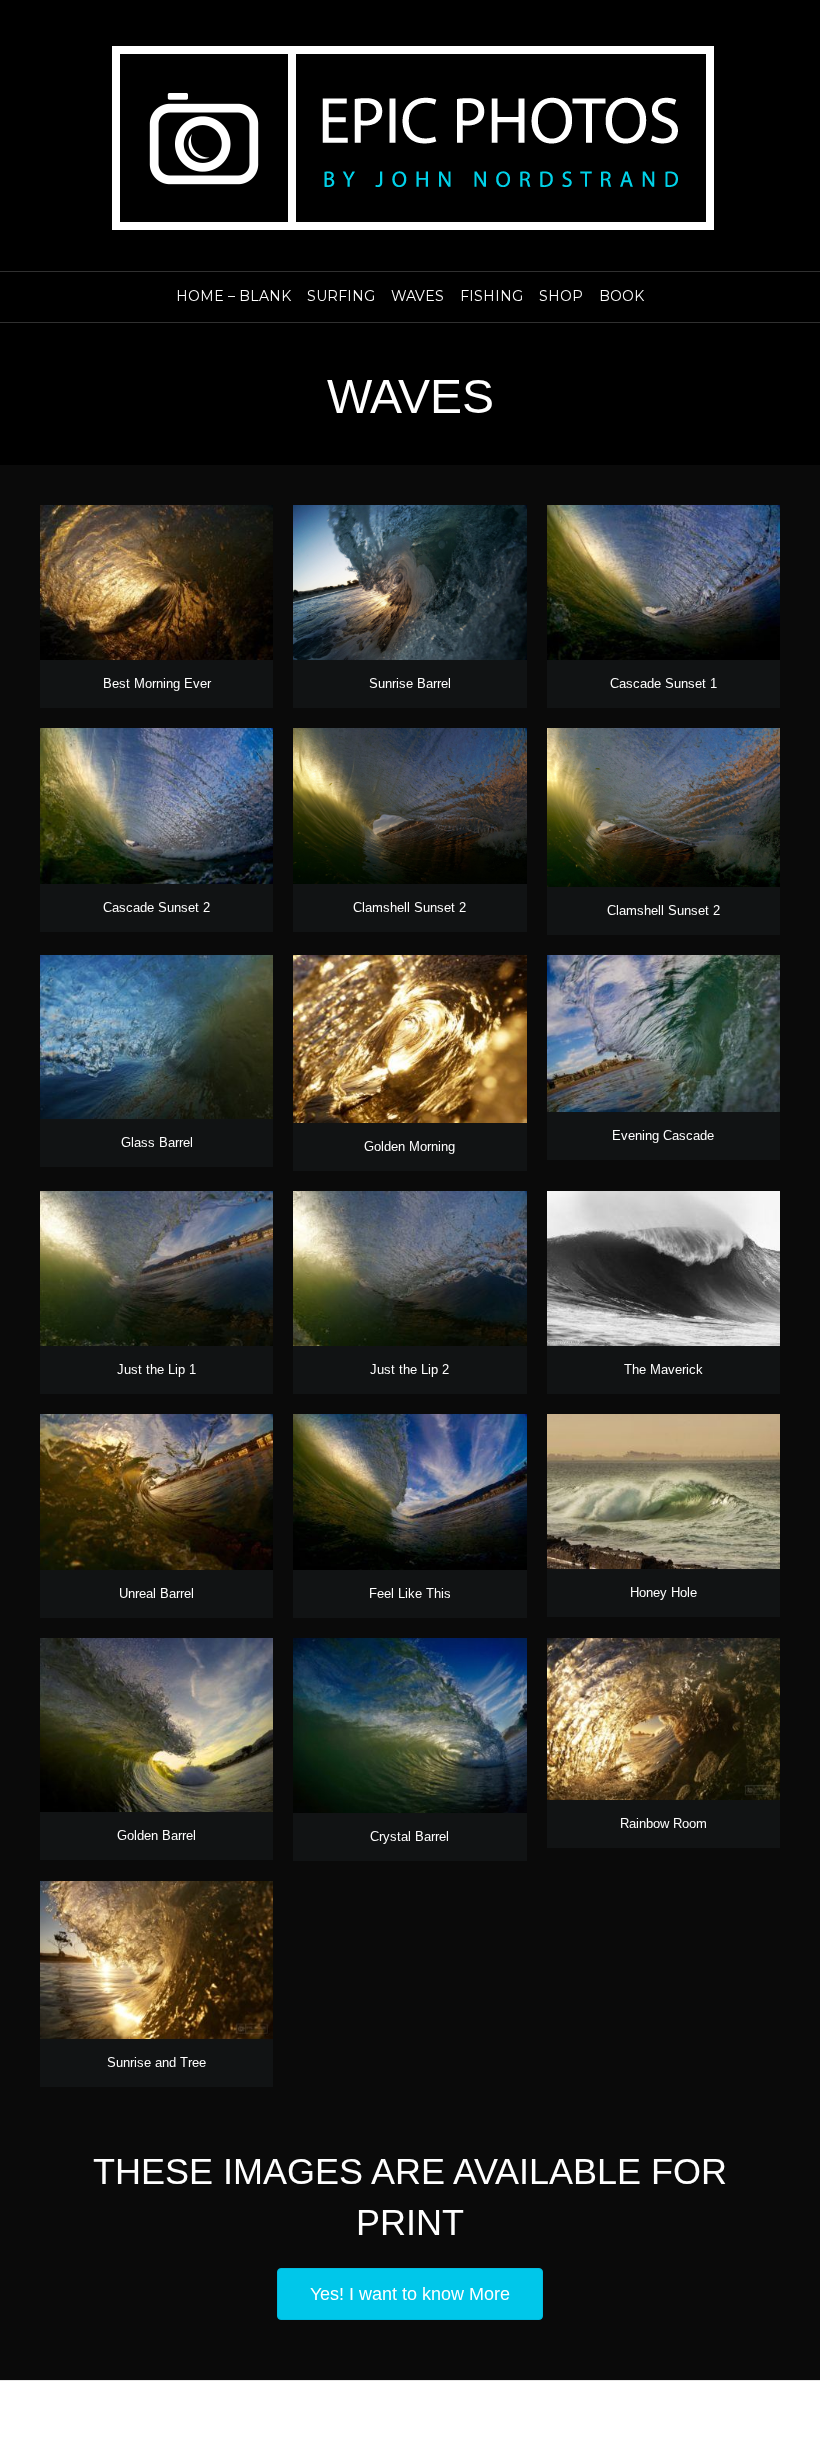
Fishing (491, 296)
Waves (417, 296)
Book (621, 296)
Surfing (341, 296)
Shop (561, 296)
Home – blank (233, 296)
